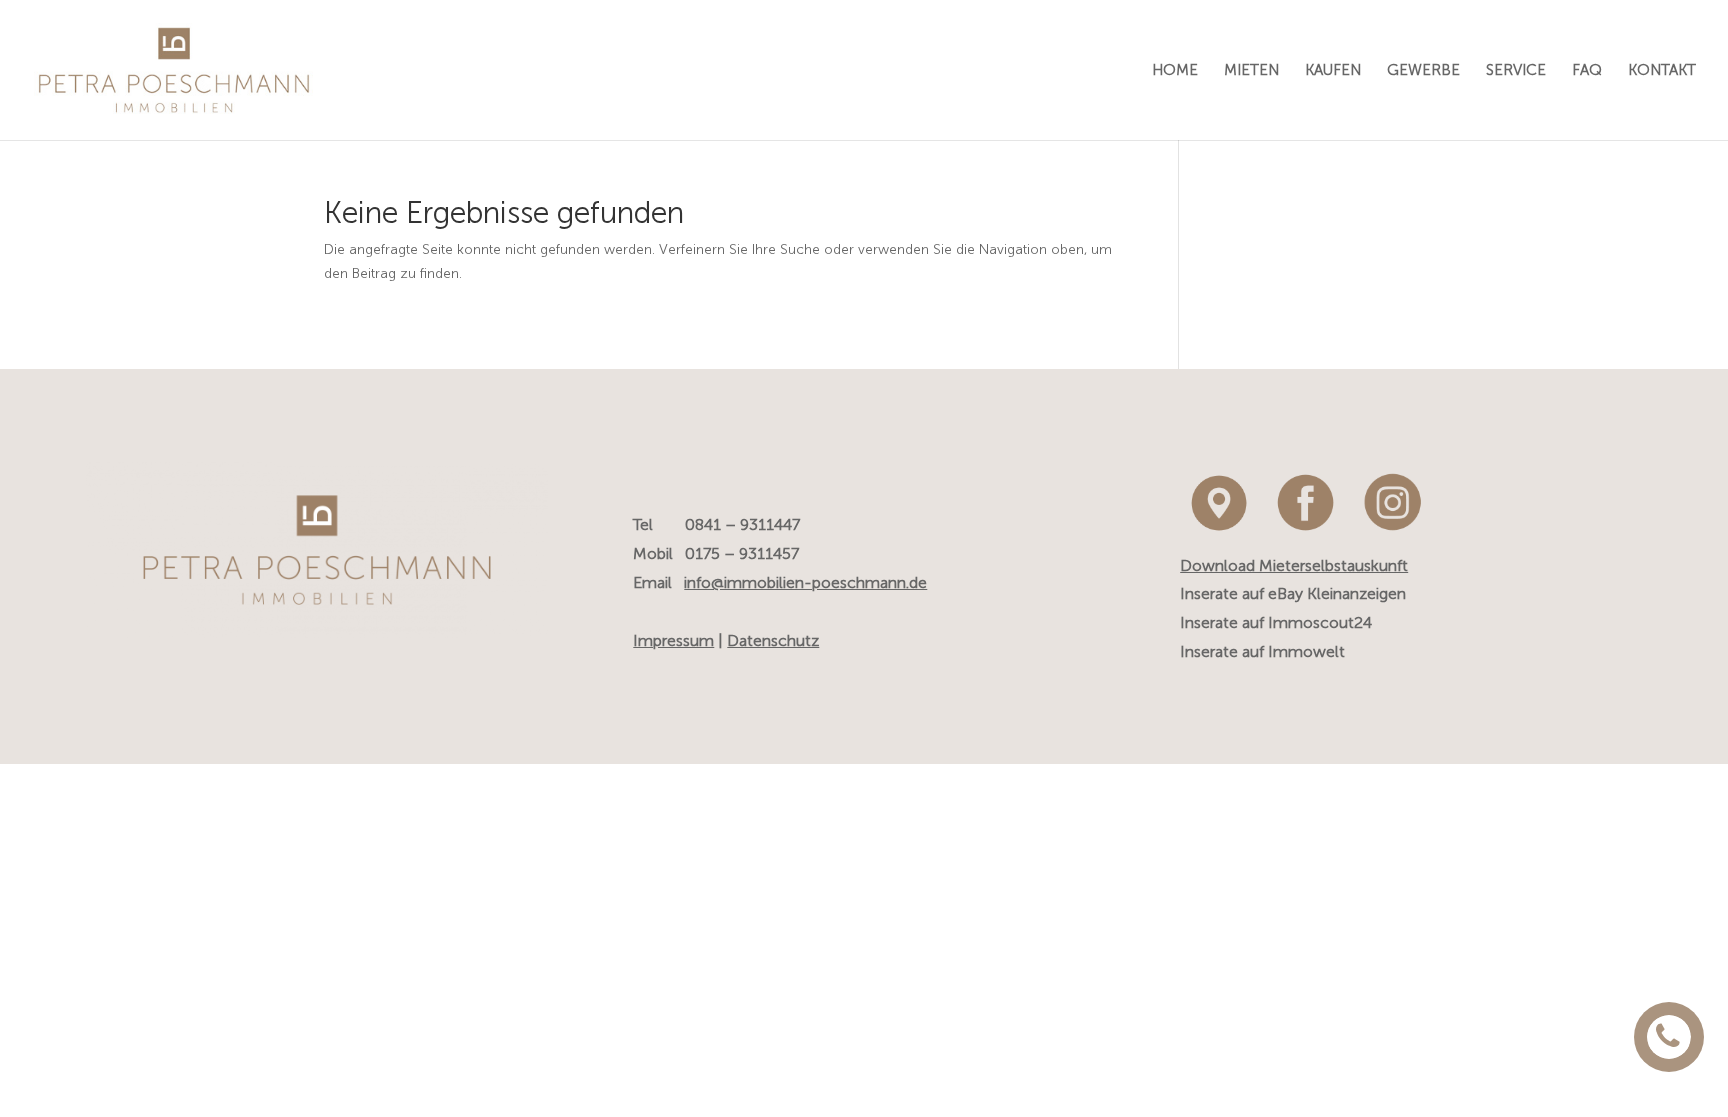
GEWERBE (1423, 71)
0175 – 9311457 (742, 553)
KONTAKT (1662, 71)
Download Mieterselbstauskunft (1294, 565)
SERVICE (1516, 71)
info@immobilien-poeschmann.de (805, 582)
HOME (1175, 71)
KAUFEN (1333, 71)
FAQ (1587, 71)
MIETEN (1251, 71)
